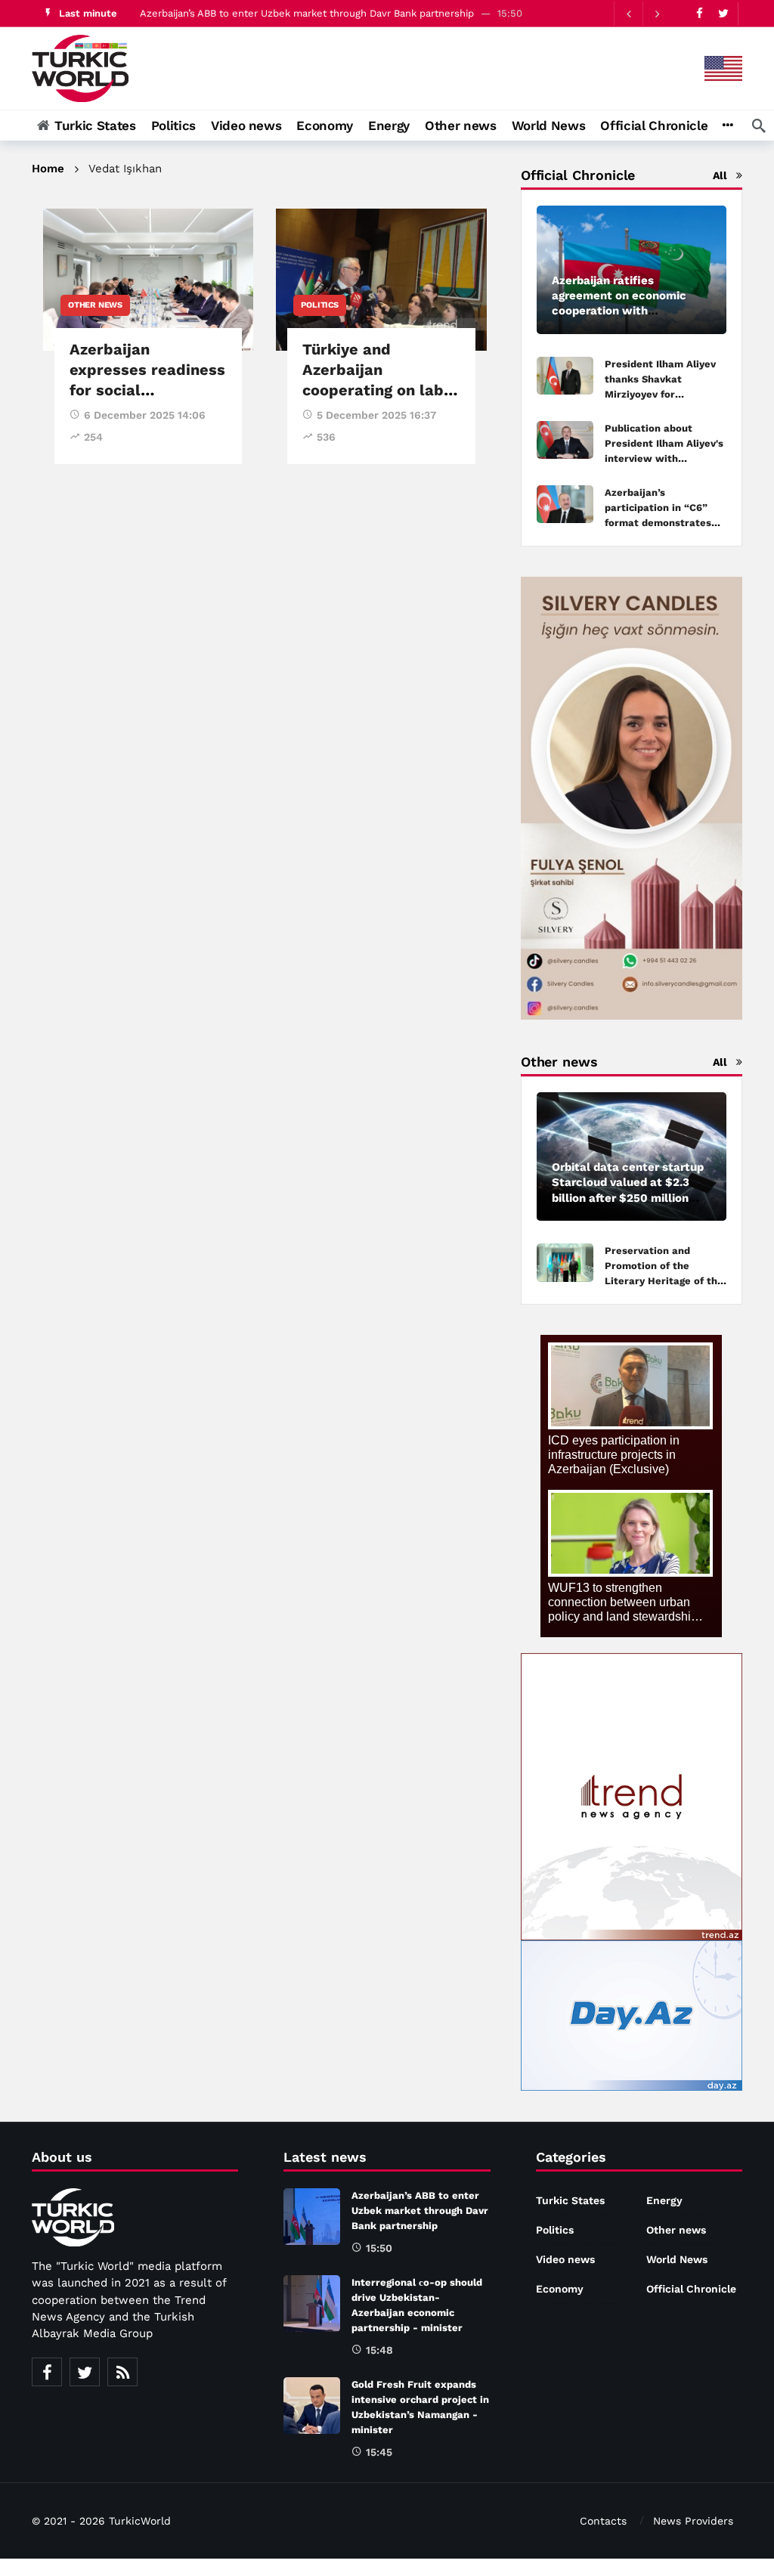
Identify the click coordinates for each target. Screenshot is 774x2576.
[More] (728, 125)
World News (677, 2259)
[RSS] (122, 2372)
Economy (560, 2289)
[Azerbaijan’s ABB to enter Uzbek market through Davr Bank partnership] (312, 2217)
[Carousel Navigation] (642, 14)
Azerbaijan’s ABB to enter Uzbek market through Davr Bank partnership (307, 13)
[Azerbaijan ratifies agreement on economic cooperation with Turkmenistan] (632, 270)
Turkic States (570, 2200)
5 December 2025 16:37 (376, 415)
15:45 (379, 2452)
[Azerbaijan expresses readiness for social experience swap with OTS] (148, 280)
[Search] (759, 125)
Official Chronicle (691, 2289)
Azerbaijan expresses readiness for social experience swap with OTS (147, 390)
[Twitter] (723, 13)
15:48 (379, 2350)
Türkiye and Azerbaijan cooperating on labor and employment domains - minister (381, 390)
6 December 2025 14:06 (145, 415)
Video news (565, 2259)
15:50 (379, 2248)
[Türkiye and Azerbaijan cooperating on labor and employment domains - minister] (381, 280)
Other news (95, 305)
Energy (664, 2200)
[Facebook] (700, 13)
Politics (319, 305)
